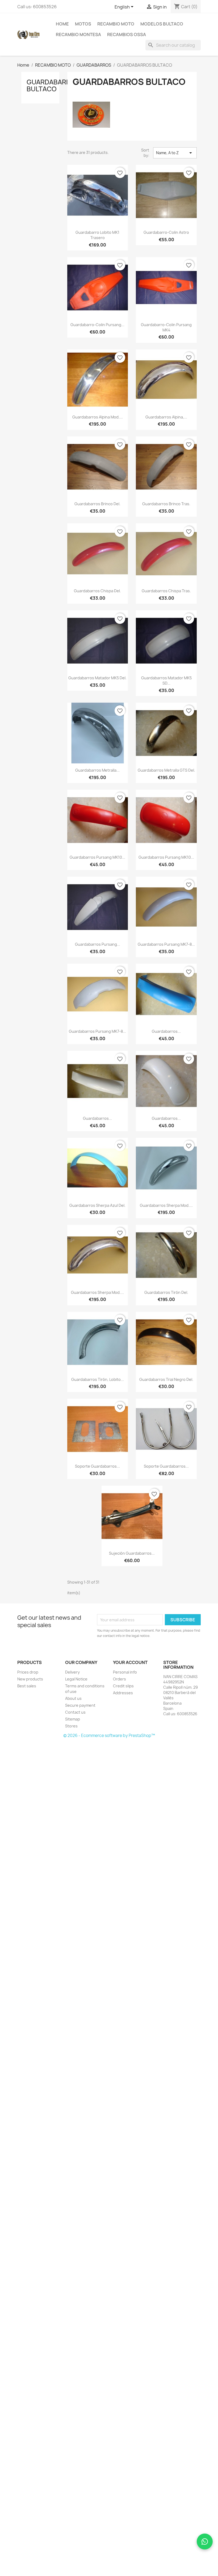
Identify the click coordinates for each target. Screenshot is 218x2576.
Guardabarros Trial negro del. (166, 1379)
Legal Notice (76, 1679)
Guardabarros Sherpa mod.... (166, 1205)
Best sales (27, 1686)
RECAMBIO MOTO (116, 24)
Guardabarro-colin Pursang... (97, 325)
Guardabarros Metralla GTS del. (166, 770)
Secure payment (80, 1705)
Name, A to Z (175, 153)
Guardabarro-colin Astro (166, 232)
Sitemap (73, 1719)
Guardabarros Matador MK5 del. (97, 678)
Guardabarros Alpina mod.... (98, 417)
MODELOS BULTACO (162, 24)
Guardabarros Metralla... (97, 770)
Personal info (125, 1672)
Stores (71, 1726)
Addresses (123, 1693)
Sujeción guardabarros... (132, 1553)
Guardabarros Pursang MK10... (97, 857)
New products (30, 1679)
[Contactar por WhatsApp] (205, 2542)
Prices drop (28, 1672)
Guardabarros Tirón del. (166, 1292)
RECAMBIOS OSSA (127, 34)
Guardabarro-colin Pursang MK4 (166, 327)
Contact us (75, 1712)
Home (62, 24)
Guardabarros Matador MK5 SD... (166, 680)
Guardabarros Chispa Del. (97, 591)
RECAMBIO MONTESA (78, 34)
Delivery (72, 1672)
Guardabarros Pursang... (98, 944)
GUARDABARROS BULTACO (53, 85)
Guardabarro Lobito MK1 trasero (97, 235)
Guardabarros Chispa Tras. (166, 591)
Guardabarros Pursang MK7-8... (166, 944)
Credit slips (123, 1686)
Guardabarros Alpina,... (166, 417)
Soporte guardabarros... (97, 1466)
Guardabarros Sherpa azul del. (97, 1205)
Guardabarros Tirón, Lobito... (98, 1379)
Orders (120, 1679)
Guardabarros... (166, 1031)
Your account (130, 1662)
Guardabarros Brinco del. (97, 504)
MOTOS (83, 24)
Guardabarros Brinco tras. (166, 504)
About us (73, 1698)
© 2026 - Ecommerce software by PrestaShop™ (109, 1736)
